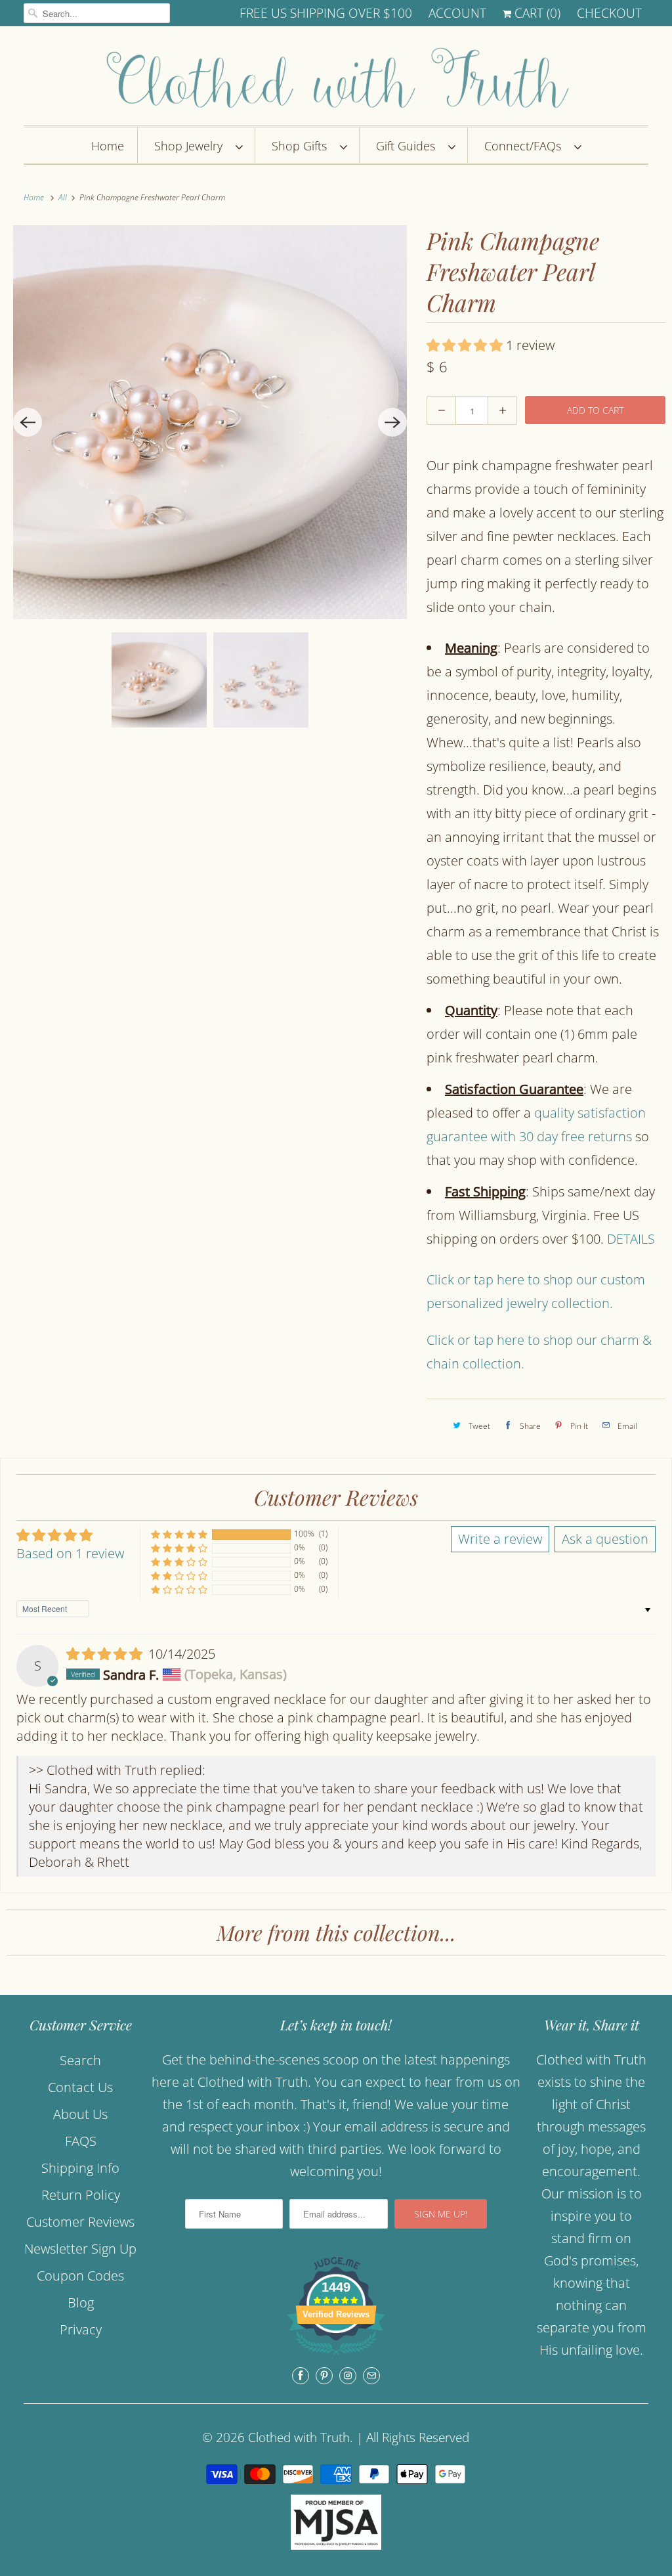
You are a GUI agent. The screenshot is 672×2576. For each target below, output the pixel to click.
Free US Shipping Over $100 (326, 13)
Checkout (609, 13)
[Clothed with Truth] (336, 79)
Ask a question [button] (605, 1539)
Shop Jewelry (192, 146)
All (64, 197)
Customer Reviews (80, 2222)
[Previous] (28, 422)
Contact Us (80, 2087)
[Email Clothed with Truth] (371, 2376)
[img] (106, 1654)
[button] (466, 345)
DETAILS (631, 1239)
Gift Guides (409, 146)
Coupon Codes (80, 2276)
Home (108, 146)
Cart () (536, 13)
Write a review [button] (500, 1539)
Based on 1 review (70, 1553)
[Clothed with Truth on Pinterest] (324, 2376)
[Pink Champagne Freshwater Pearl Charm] (210, 422)
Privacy (81, 2329)
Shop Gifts (303, 146)
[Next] (392, 422)
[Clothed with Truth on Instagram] (348, 2376)
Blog (81, 2303)
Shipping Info (80, 2168)
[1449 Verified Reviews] (336, 2356)
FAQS (81, 2141)
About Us (80, 2114)
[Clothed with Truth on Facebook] (301, 2376)
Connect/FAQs (526, 146)
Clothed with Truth (299, 2437)
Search (80, 2060)
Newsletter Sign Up (80, 2249)
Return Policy (81, 2195)
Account (457, 13)
